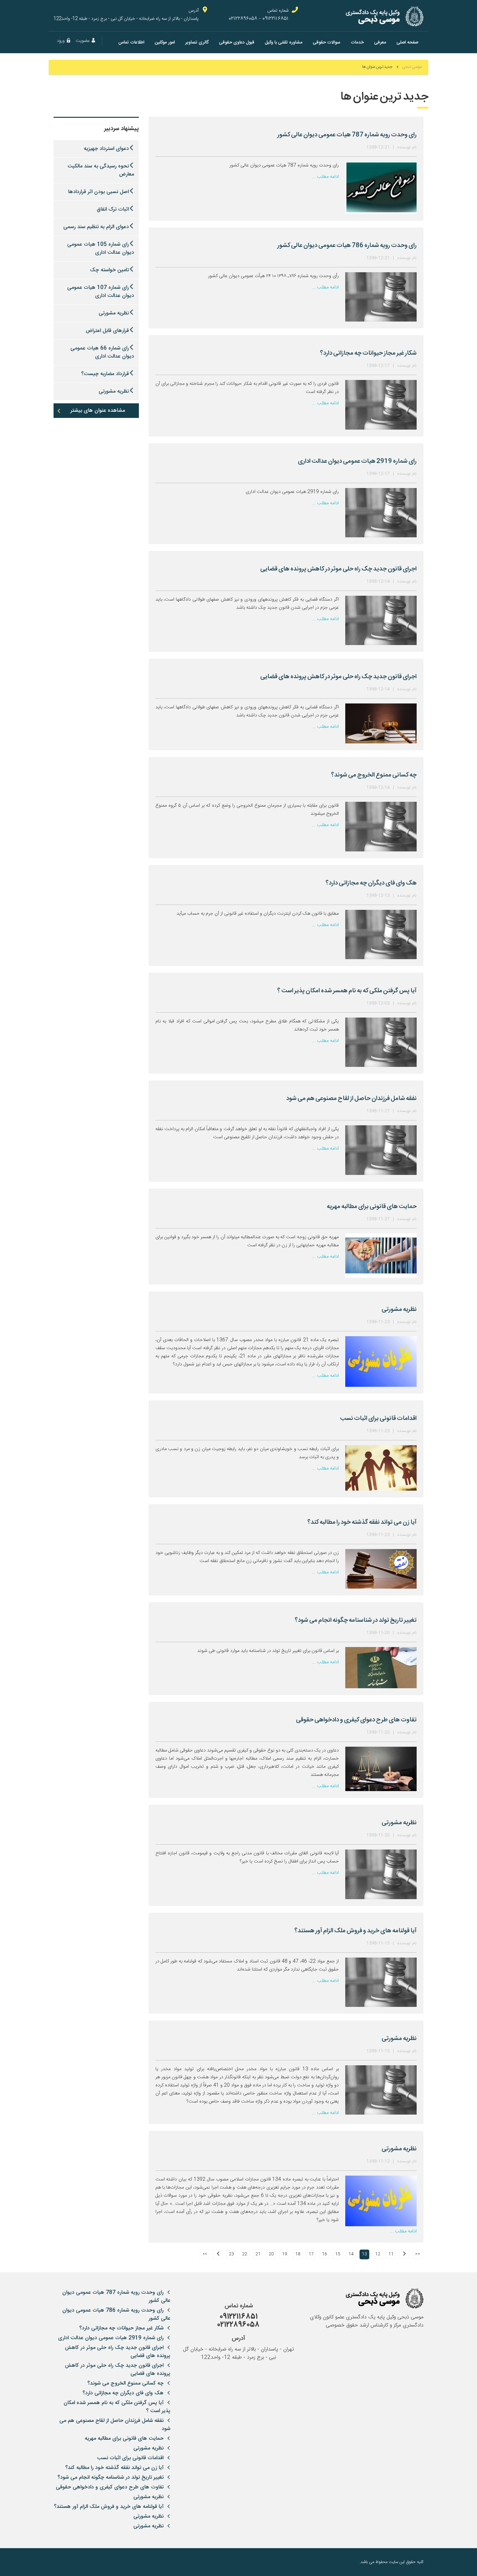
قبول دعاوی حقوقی (237, 42)
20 (271, 2254)
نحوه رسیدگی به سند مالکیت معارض (101, 170)
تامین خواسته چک (109, 270)
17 (311, 2254)
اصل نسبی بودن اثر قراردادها (98, 192)
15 (338, 2254)
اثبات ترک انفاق (113, 209)
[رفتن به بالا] (58, 2562)
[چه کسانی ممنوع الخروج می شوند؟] (381, 826)
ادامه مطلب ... (325, 177)
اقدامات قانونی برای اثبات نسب (130, 2458)
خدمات (357, 42)
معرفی (380, 42)
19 (285, 2254)
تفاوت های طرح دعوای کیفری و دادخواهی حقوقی (110, 2487)
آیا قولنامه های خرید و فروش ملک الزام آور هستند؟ (109, 2507)
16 (324, 2254)
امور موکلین (165, 42)
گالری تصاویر (197, 42)
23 (231, 2254)
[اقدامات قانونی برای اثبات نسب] (381, 1468)
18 (298, 2254)
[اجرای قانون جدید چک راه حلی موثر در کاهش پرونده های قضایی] (381, 620)
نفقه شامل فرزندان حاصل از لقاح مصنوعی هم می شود (115, 2425)
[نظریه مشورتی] (381, 1361)
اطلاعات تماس (131, 42)
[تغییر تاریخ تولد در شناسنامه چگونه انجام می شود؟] (381, 1668)
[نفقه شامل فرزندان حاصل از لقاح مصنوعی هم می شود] (381, 1150)
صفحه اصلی (407, 42)
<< (418, 2254)
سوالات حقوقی (327, 42)
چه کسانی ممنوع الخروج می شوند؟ (125, 2383)
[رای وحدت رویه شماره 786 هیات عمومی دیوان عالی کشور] (381, 297)
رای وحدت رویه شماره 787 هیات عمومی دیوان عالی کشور (116, 2297)
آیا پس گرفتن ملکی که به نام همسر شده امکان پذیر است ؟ (117, 2407)
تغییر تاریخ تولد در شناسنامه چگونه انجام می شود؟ (110, 2478)
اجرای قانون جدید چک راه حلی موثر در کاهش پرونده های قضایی (118, 2352)
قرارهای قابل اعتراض (107, 331)
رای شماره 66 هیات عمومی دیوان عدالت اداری (102, 352)
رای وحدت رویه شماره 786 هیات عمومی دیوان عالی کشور (116, 2314)
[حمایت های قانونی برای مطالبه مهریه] (381, 1256)
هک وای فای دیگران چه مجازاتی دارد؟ (123, 2393)
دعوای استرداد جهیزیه (106, 149)
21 (258, 2254)
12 (378, 2254)
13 (364, 2254)
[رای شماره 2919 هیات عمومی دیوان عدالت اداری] (381, 513)
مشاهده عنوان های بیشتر (98, 411)
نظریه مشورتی (114, 313)
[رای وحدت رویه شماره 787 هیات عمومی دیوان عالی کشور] (381, 188)
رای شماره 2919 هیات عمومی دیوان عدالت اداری (111, 2338)
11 (391, 2254)
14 (351, 2254)
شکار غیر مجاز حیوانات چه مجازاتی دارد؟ (121, 2328)
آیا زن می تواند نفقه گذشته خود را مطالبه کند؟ (114, 2468)
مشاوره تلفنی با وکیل (284, 42)
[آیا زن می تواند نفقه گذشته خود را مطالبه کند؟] (381, 1569)
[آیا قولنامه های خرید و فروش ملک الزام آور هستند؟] (381, 1982)
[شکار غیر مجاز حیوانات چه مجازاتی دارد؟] (381, 405)
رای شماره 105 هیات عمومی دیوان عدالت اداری (101, 249)
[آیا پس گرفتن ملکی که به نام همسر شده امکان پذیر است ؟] (381, 1042)
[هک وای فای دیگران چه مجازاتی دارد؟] (381, 934)
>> (205, 2254)
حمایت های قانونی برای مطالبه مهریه (124, 2439)
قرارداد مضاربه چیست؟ (105, 374)
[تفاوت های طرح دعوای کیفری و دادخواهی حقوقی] (381, 1769)
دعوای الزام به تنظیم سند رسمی (96, 227)
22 (245, 2254)
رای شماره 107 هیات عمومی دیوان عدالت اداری (101, 292)
